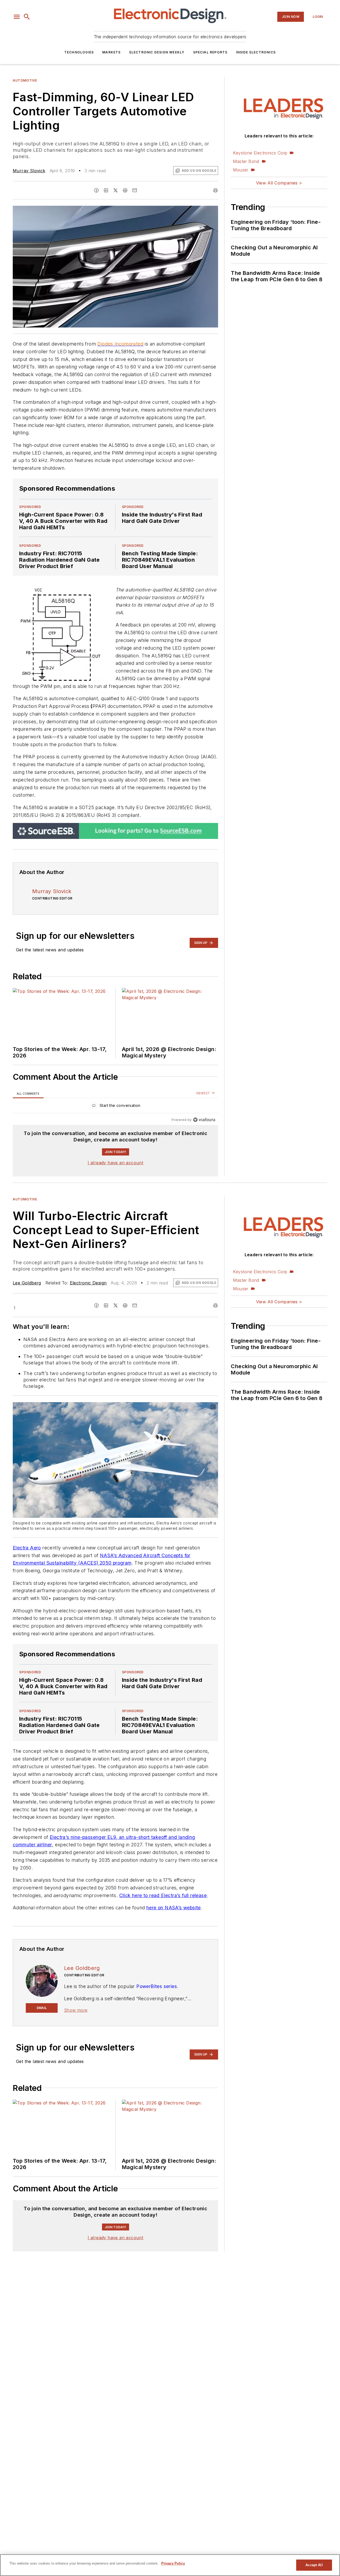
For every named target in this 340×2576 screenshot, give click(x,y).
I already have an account (115, 1163)
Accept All (314, 2565)
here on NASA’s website (174, 1908)
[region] (115, 1107)
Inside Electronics (256, 52)
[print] (215, 190)
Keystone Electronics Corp (260, 153)
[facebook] (96, 190)
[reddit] (125, 190)
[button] (17, 17)
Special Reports (210, 52)
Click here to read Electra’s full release (163, 1895)
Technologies (79, 52)
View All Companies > (279, 183)
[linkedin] (106, 190)
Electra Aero (27, 1548)
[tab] (28, 1093)
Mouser (241, 170)
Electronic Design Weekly (157, 52)
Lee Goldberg (27, 1283)
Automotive (25, 80)
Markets (111, 52)
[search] (27, 17)
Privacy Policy (173, 2563)
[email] (135, 190)
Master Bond (246, 161)
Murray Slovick (29, 171)
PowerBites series (157, 1986)
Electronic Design (88, 1283)
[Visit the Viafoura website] (204, 1120)
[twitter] (116, 190)
